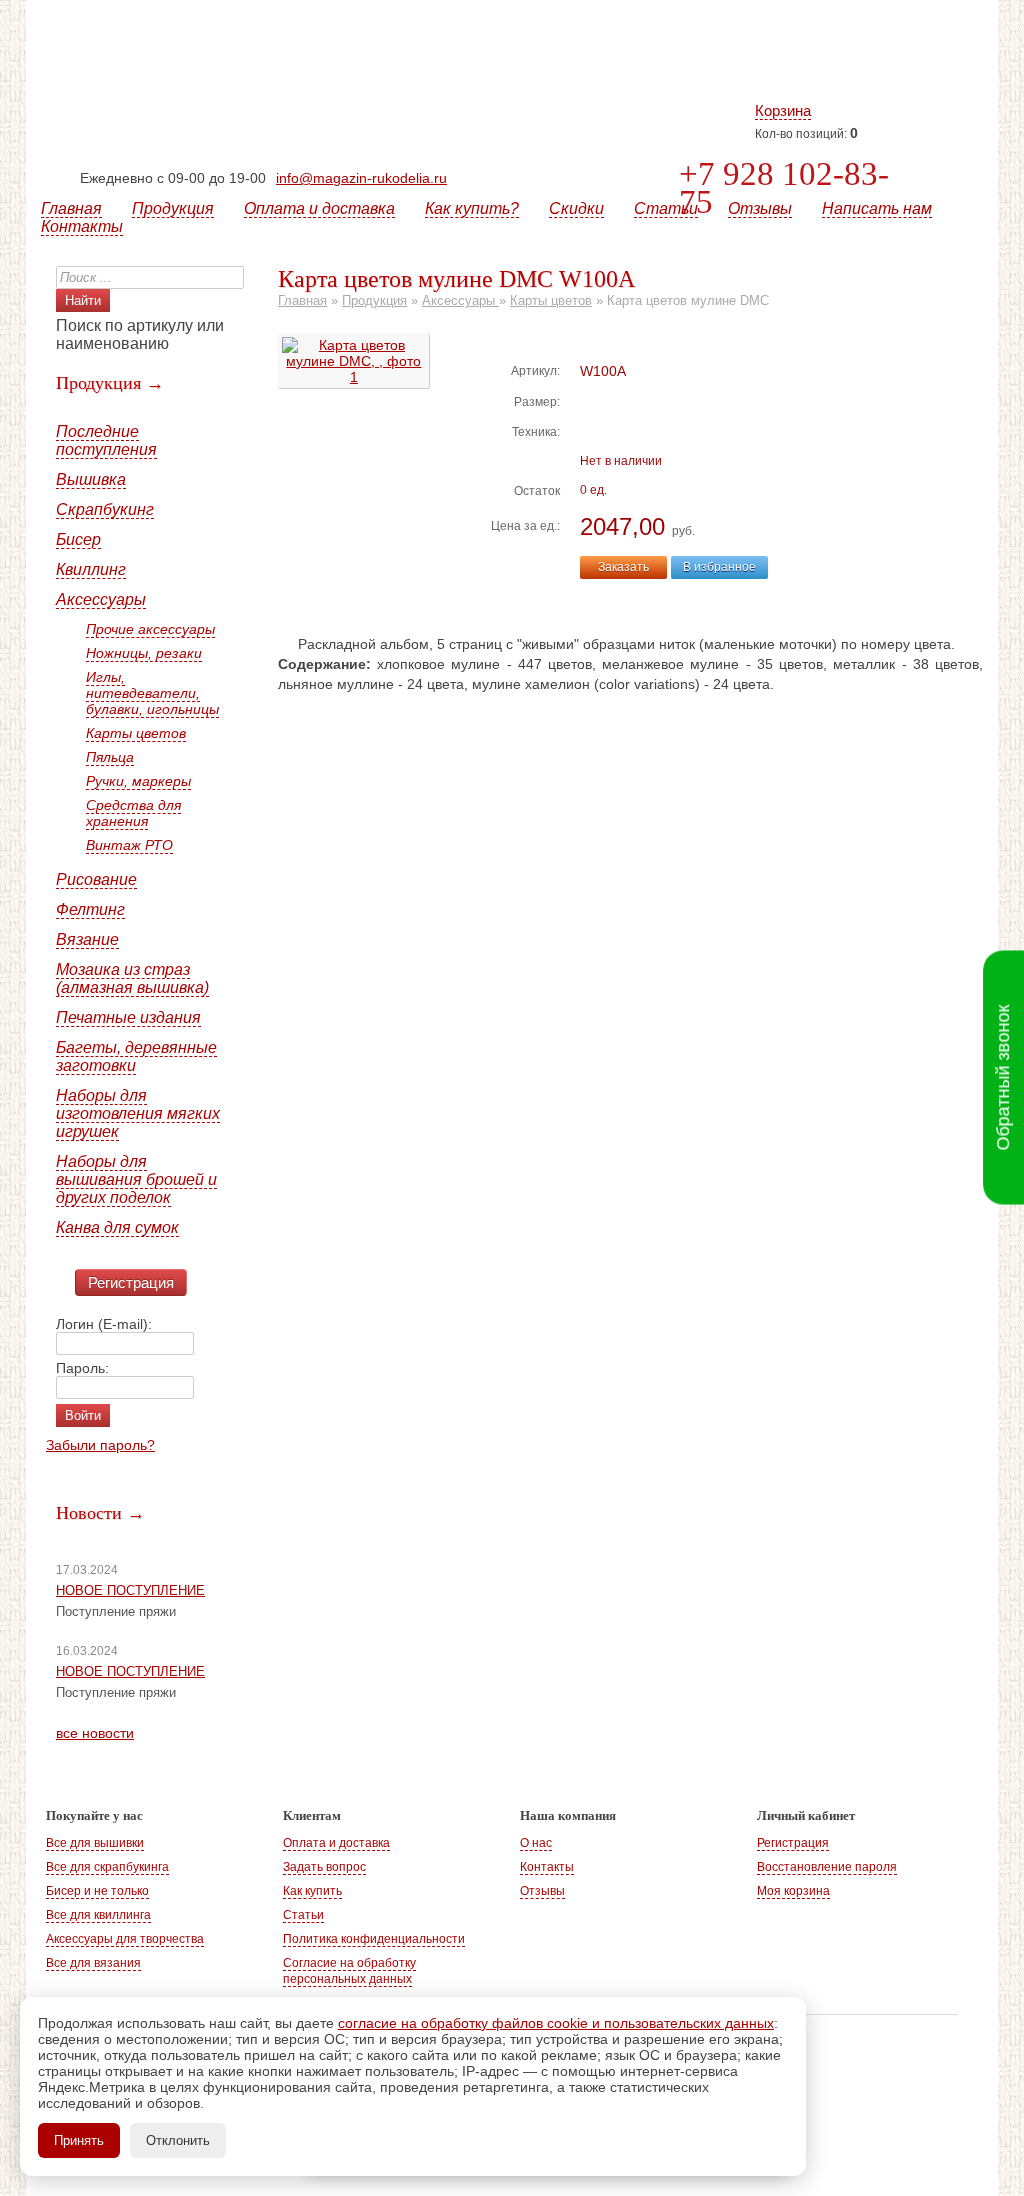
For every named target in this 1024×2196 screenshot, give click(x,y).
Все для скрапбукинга (107, 1867)
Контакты (82, 226)
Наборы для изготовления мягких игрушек (138, 1113)
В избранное (719, 567)
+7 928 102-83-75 (784, 188)
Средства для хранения (133, 813)
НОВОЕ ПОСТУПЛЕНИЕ (130, 1590)
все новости (95, 1733)
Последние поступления (106, 440)
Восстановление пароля (827, 1867)
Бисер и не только (97, 1891)
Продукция (173, 208)
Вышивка (91, 479)
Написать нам (877, 208)
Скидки (576, 208)
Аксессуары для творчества (125, 1939)
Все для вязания (93, 1963)
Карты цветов (136, 733)
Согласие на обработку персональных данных (349, 1971)
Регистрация (131, 1282)
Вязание (87, 939)
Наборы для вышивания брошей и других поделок (136, 1179)
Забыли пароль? (100, 1445)
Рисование (96, 879)
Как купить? (472, 208)
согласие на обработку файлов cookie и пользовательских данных (556, 2023)
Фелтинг (90, 909)
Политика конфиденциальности (374, 1939)
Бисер (78, 539)
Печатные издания (128, 1017)
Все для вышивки (95, 1843)
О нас (536, 1843)
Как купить (312, 1891)
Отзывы (760, 208)
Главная (71, 208)
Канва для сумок (117, 1227)
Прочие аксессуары (150, 629)
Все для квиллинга (98, 1915)
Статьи (666, 208)
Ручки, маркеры (138, 781)
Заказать (623, 567)
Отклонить (178, 2140)
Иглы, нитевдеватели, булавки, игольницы (152, 693)
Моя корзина (793, 1891)
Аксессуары (101, 599)
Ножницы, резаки (144, 653)
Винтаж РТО (129, 845)
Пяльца (110, 757)
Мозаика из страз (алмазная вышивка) (132, 978)
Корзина (783, 110)
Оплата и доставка (319, 208)
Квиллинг (91, 569)
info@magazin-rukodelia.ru (361, 178)
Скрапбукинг (105, 509)
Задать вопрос (324, 1867)
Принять (79, 2140)
